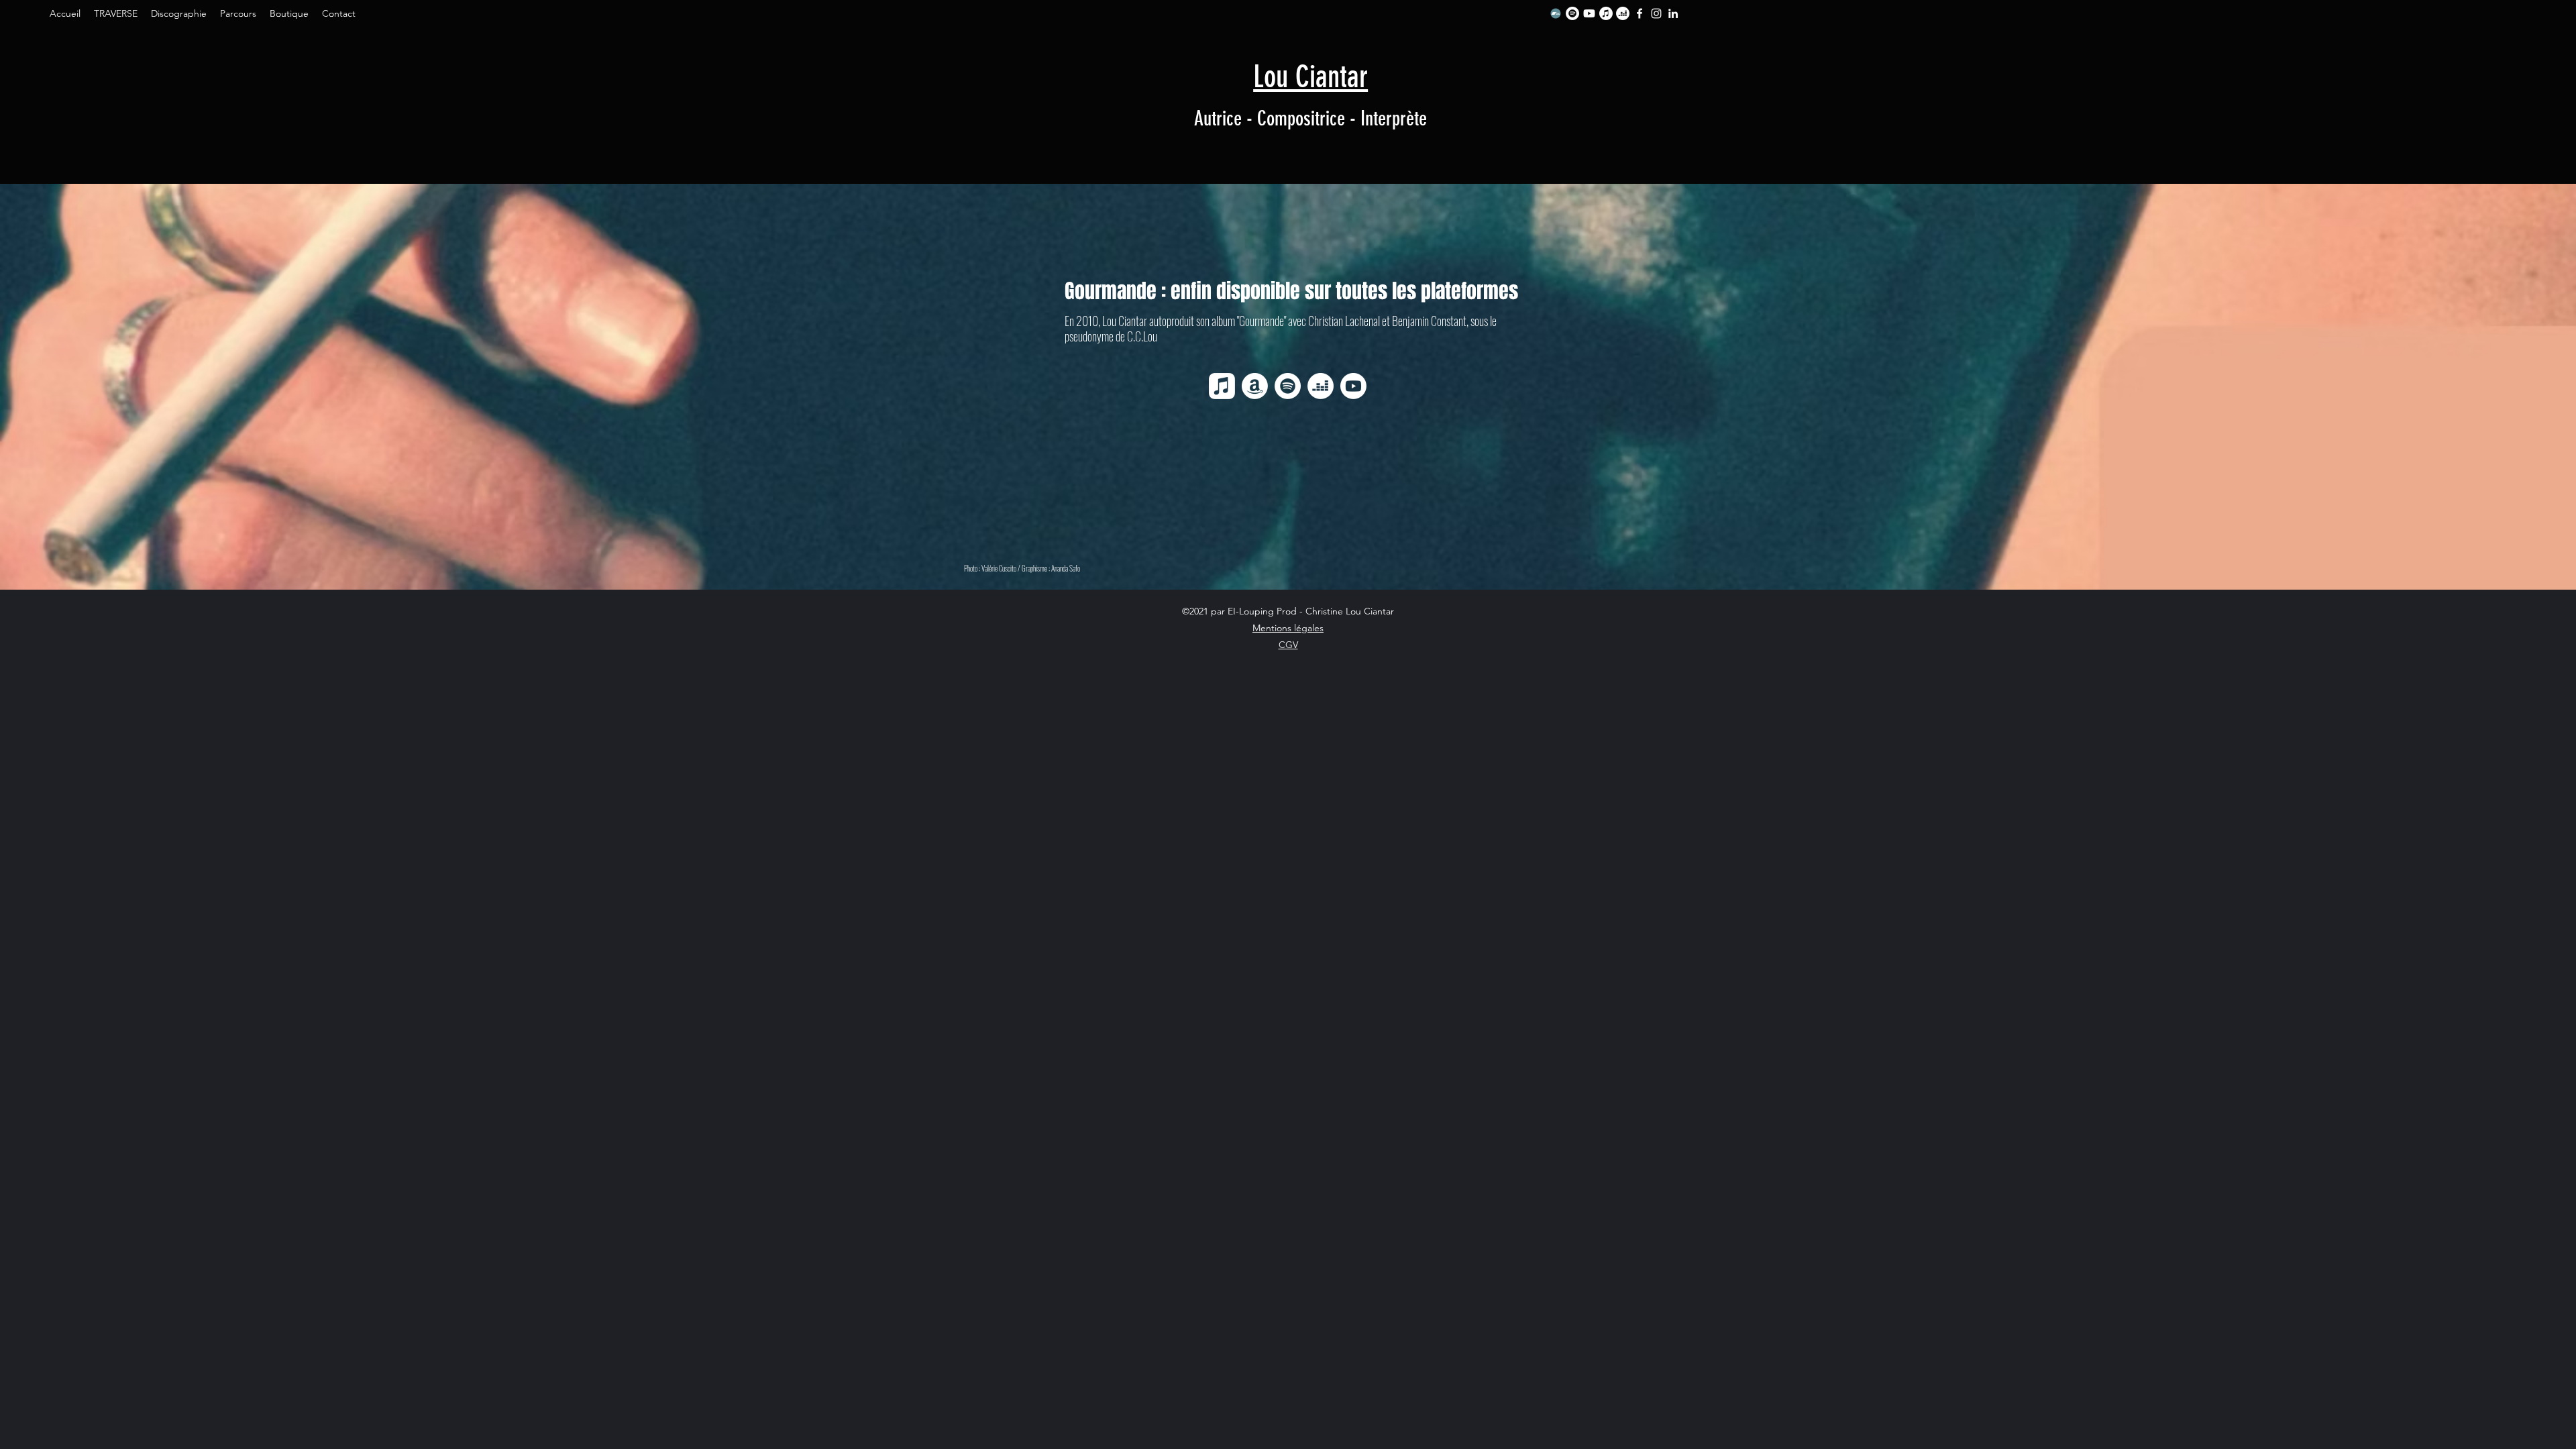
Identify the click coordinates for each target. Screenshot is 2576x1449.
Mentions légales (1288, 628)
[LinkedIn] (1673, 13)
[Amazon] (1255, 386)
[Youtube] (1589, 13)
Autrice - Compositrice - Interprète (1310, 119)
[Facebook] (1640, 13)
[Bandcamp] (1556, 13)
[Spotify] (1572, 13)
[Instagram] (1656, 13)
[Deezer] (1623, 13)
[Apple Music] (1606, 13)
